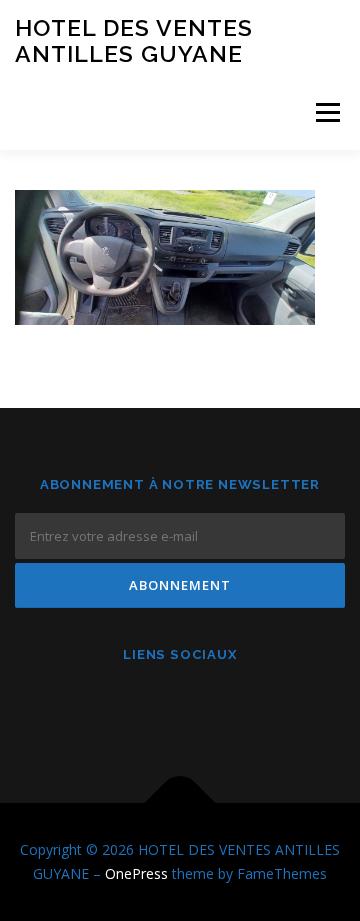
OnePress (136, 873)
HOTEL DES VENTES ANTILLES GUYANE (134, 40)
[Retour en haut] (180, 803)
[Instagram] (180, 707)
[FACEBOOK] (131, 707)
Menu (326, 112)
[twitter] (229, 707)
